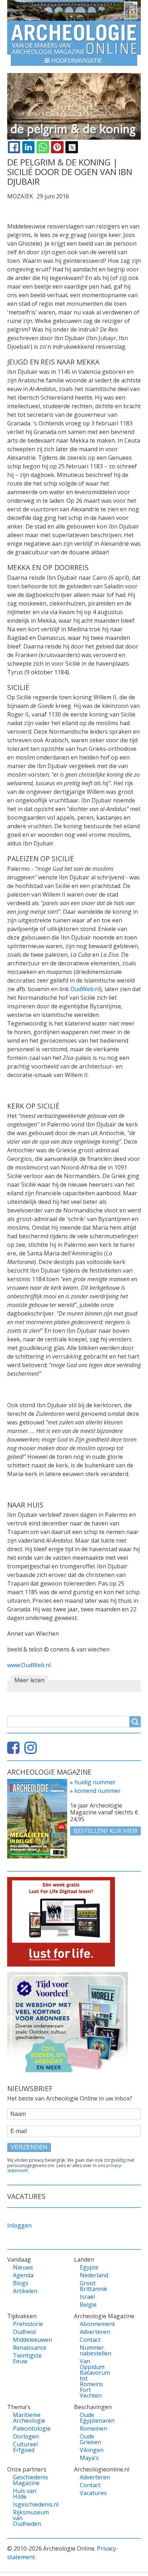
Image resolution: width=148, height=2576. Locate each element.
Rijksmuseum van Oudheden (28, 2518)
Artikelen (25, 2291)
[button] (74, 60)
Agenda (23, 2275)
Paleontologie (28, 2428)
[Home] (74, 38)
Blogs (21, 2283)
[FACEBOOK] (14, 147)
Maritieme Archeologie (28, 2418)
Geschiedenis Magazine (28, 2480)
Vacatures (93, 2493)
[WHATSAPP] (43, 147)
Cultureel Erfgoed (25, 2447)
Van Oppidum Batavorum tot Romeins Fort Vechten (95, 2378)
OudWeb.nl (85, 989)
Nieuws (23, 2267)
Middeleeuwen (28, 2340)
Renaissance (28, 2348)
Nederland (94, 2275)
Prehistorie (28, 2324)
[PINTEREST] (57, 147)
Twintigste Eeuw (27, 2358)
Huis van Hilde (25, 2494)
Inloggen (19, 2225)
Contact (90, 2340)
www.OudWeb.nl (29, 1665)
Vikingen (92, 2450)
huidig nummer (95, 1782)
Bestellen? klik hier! (105, 1831)
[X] (71, 147)
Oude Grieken (90, 2439)
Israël (87, 2297)
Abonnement (95, 2324)
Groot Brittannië (93, 2286)
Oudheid (24, 2332)
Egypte (89, 2267)
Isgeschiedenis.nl (28, 2504)
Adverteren (95, 2332)
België (88, 2305)
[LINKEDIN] (28, 147)
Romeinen (93, 2428)
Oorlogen (26, 2436)
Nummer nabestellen (95, 2350)
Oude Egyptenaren (95, 2418)
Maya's (89, 2458)
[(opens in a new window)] (15, 1751)
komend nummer (98, 1791)
